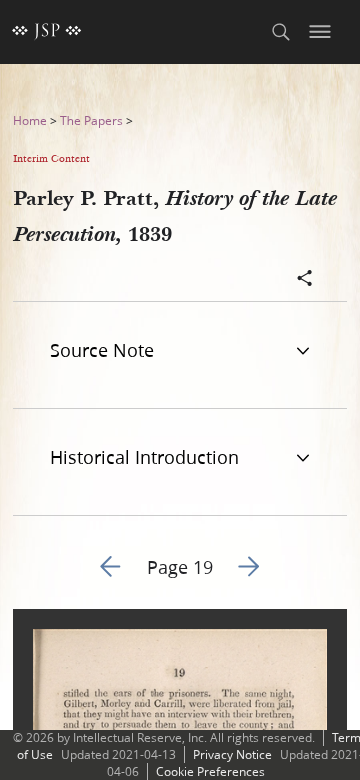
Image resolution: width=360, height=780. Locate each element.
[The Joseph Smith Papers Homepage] (47, 32)
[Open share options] (305, 280)
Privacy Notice (232, 754)
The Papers (91, 120)
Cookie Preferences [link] (210, 771)
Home (30, 120)
